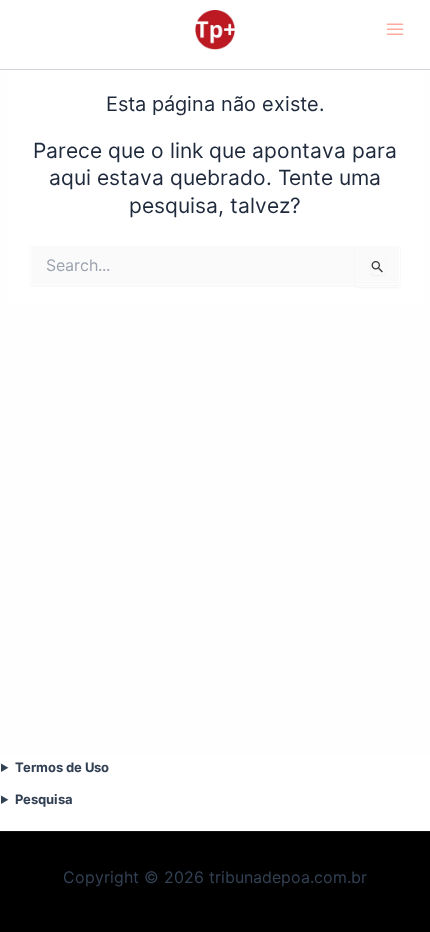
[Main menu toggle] (396, 30)
